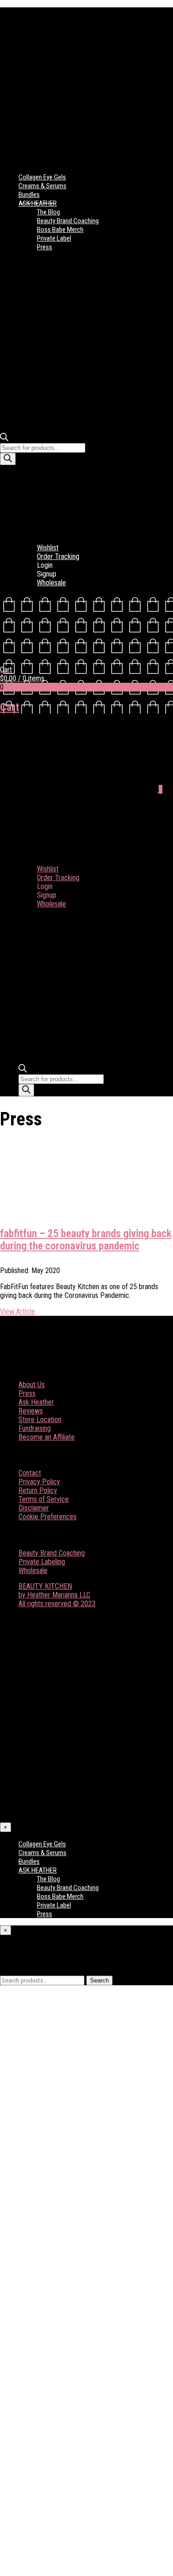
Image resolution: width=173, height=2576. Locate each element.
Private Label (54, 238)
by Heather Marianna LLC (54, 1595)
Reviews (31, 1411)
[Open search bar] (4, 439)
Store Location (40, 1420)
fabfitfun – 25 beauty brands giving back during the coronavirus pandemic (86, 1240)
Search (99, 1980)
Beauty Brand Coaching (68, 221)
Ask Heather (36, 1402)
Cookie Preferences (48, 1517)
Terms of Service (44, 1499)
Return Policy (38, 1490)
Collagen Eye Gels (42, 177)
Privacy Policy (39, 1482)
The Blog (48, 212)
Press (45, 247)
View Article (18, 1311)
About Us (32, 1385)
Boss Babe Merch (60, 230)
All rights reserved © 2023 (57, 1604)
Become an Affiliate (47, 1437)
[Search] (8, 459)
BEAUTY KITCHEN (45, 1586)
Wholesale (51, 583)
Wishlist (48, 548)
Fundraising (35, 1428)
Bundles (29, 195)
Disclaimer (34, 1508)
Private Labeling (42, 1562)
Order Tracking (58, 556)
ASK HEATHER (38, 203)
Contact (30, 1473)
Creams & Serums (42, 186)
